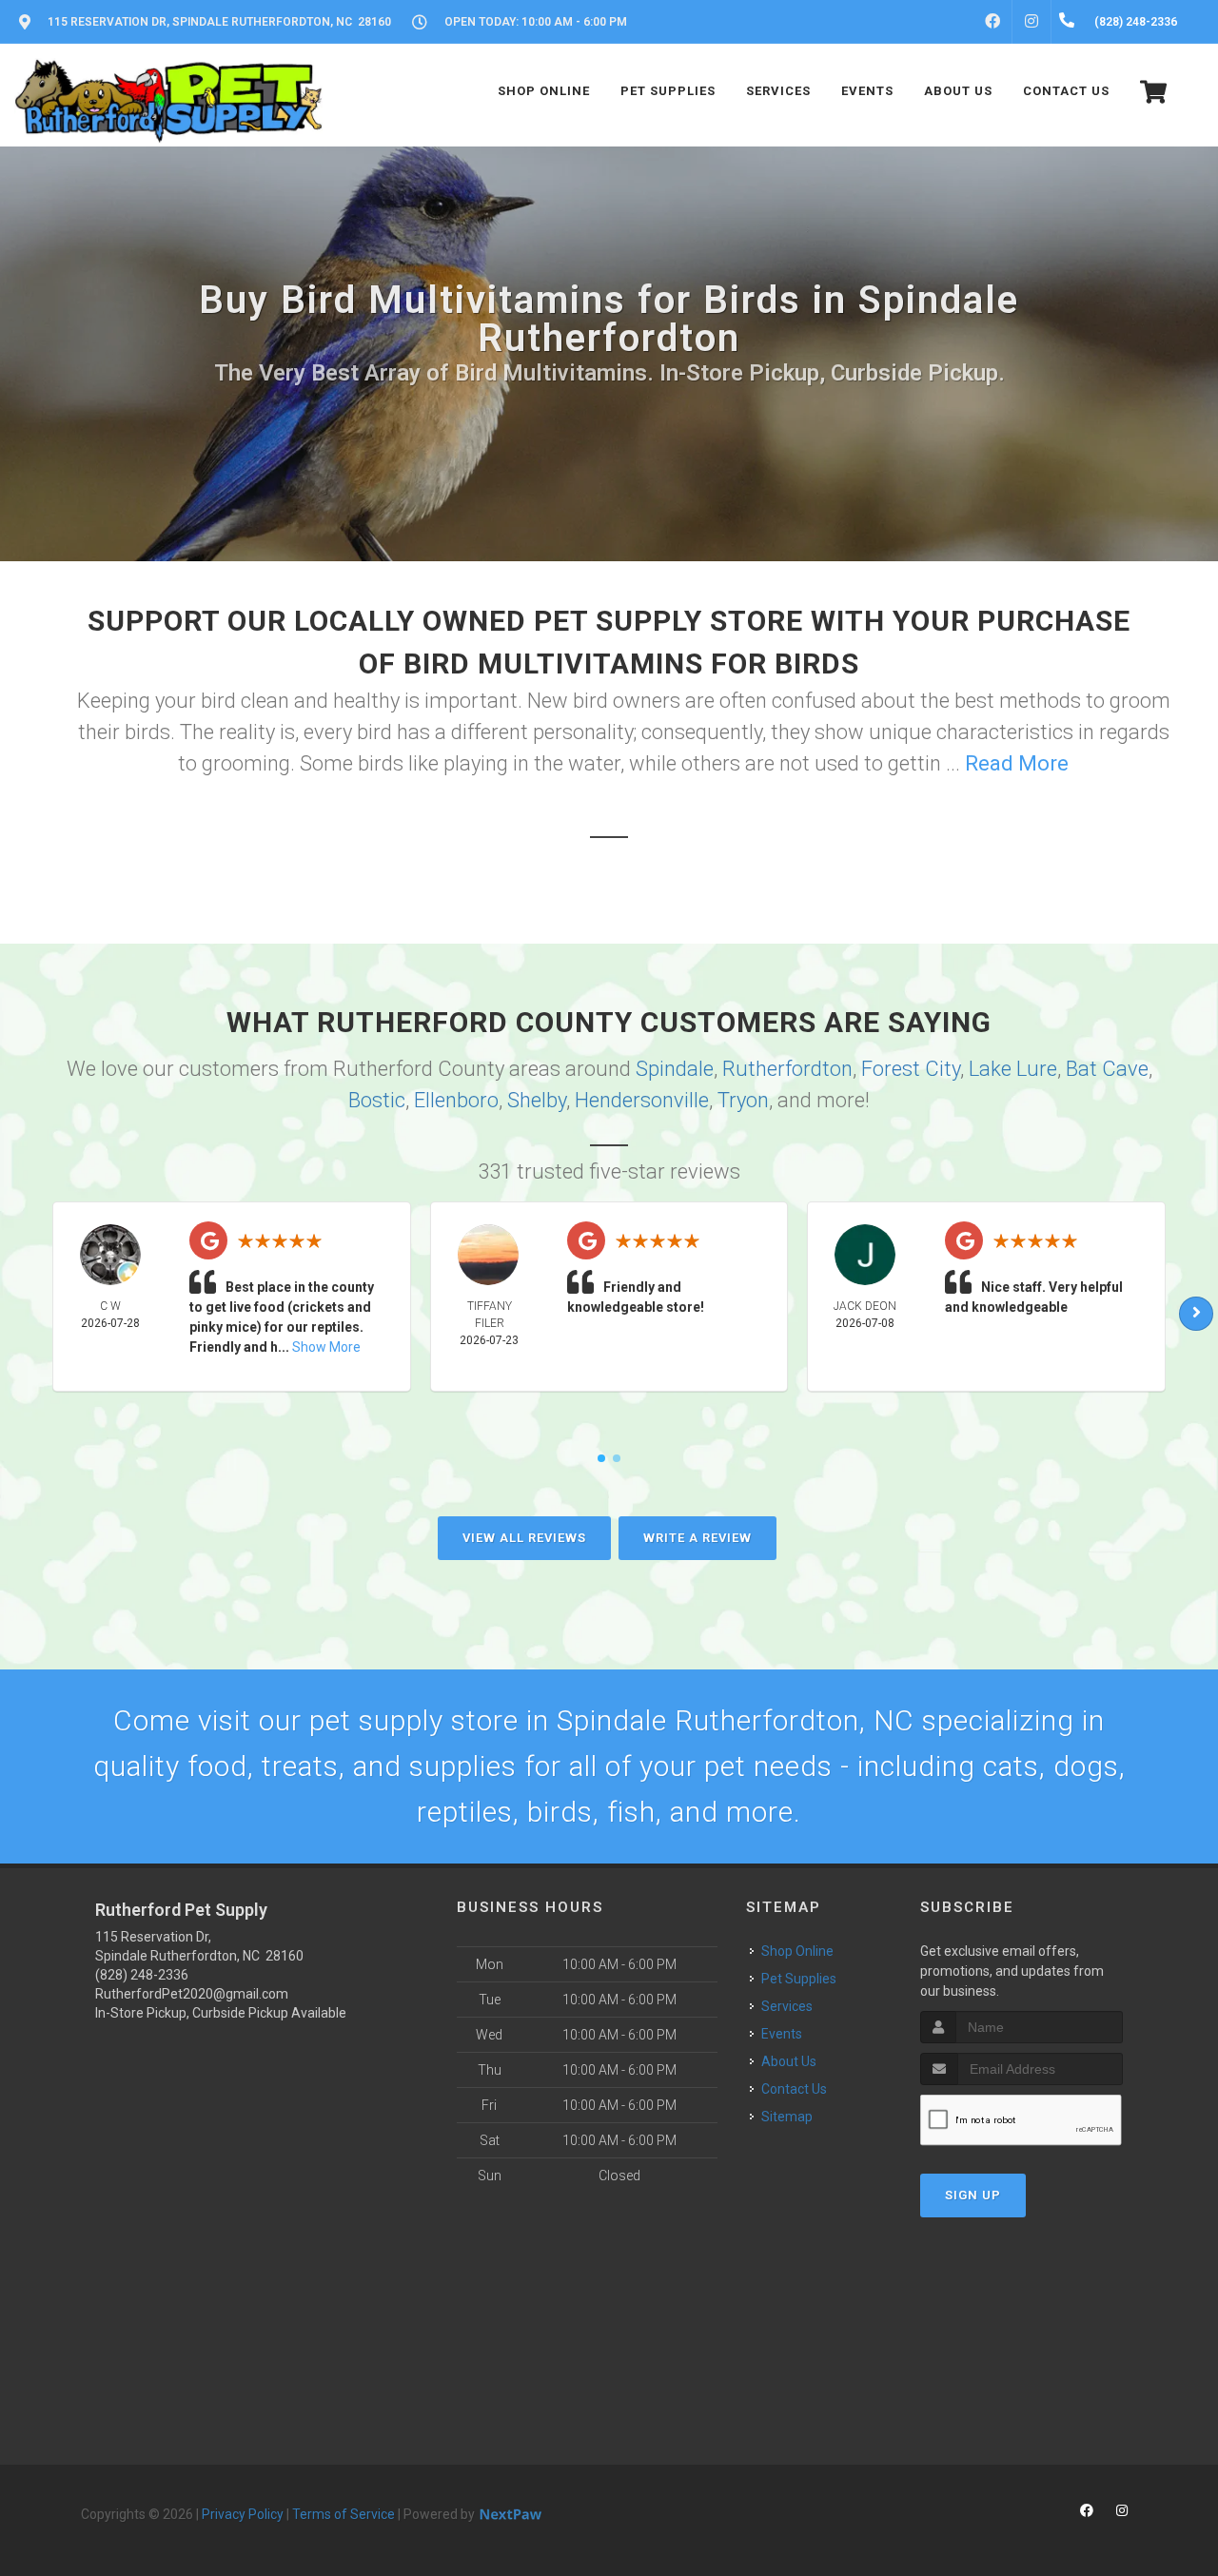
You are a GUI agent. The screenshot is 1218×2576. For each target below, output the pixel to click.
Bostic (377, 1100)
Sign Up (973, 2195)
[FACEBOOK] (992, 22)
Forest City (911, 1069)
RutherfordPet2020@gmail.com (192, 1994)
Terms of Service (344, 2514)
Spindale (675, 1069)
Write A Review (697, 1538)
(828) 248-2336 (142, 1975)
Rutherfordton (787, 1069)
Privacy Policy (243, 2514)
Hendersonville (642, 1100)
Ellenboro (456, 1100)
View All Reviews (524, 1538)
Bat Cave (1107, 1069)
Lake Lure (1013, 1069)
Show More (326, 1347)
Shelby (537, 1100)
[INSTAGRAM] (1031, 22)
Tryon (743, 1100)
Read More (1017, 763)
